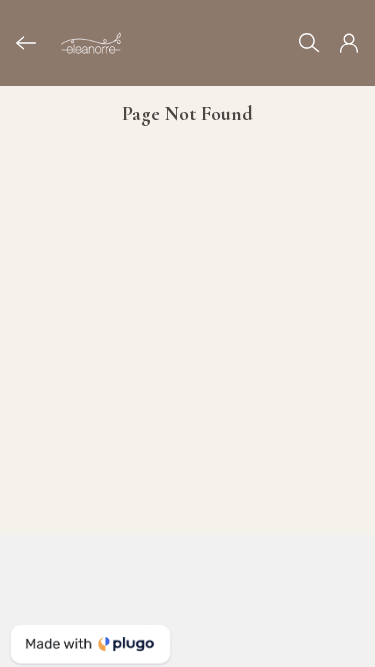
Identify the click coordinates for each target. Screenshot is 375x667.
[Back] (26, 43)
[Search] (309, 43)
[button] (349, 43)
